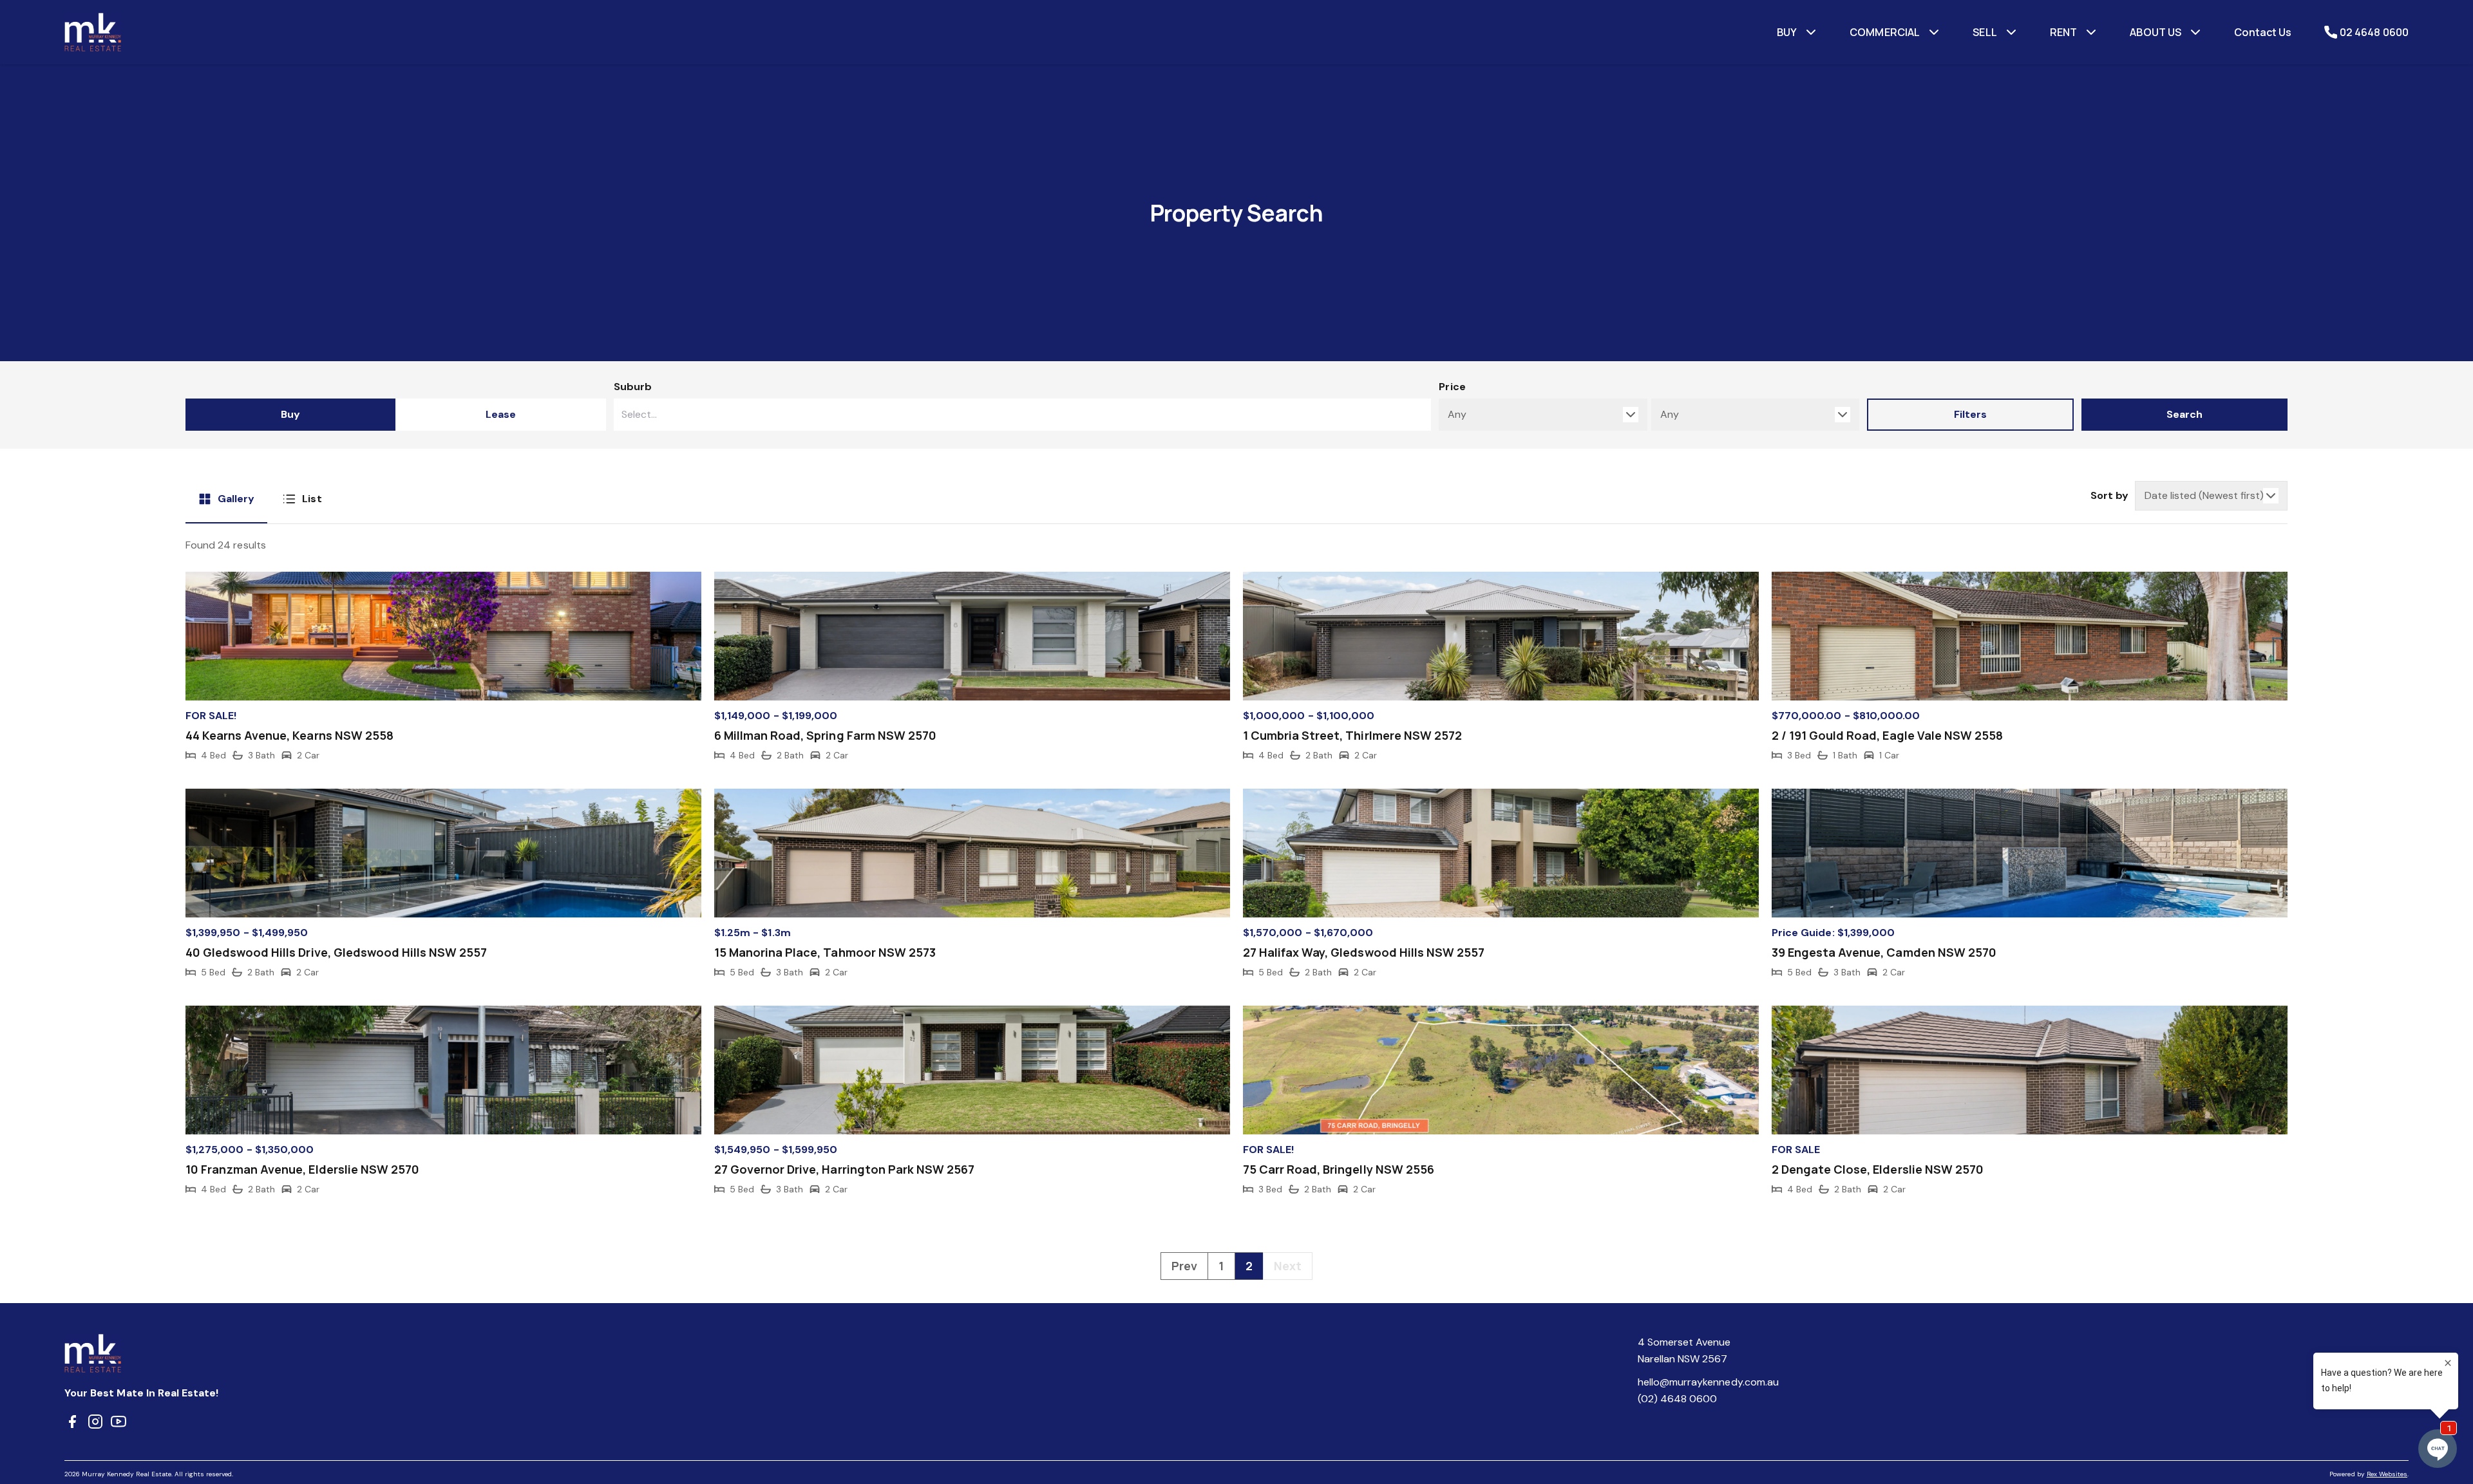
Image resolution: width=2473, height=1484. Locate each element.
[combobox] (1023, 415)
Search (2184, 414)
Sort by (2109, 495)
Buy (290, 414)
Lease (501, 414)
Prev (1184, 1266)
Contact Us (2263, 32)
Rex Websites (2387, 1474)
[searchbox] (988, 415)
